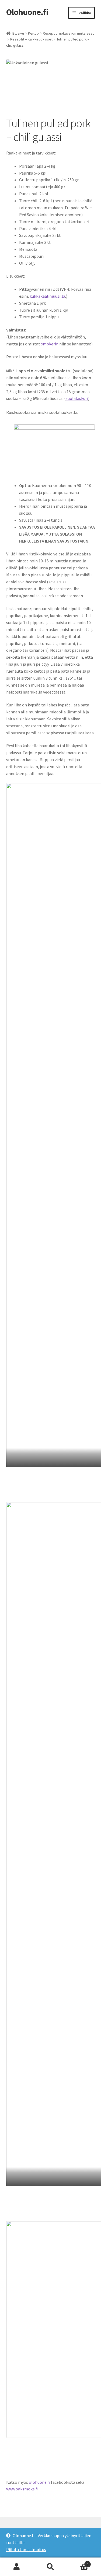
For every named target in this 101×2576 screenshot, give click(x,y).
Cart (78, 2562)
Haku (50, 2567)
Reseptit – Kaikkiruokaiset (31, 39)
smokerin (50, 344)
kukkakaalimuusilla (47, 296)
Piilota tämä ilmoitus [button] (26, 2549)
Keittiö (33, 33)
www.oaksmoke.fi (22, 2489)
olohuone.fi (39, 2482)
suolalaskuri (77, 398)
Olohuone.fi (27, 12)
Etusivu (18, 33)
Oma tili (17, 2567)
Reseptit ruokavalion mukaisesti (69, 33)
